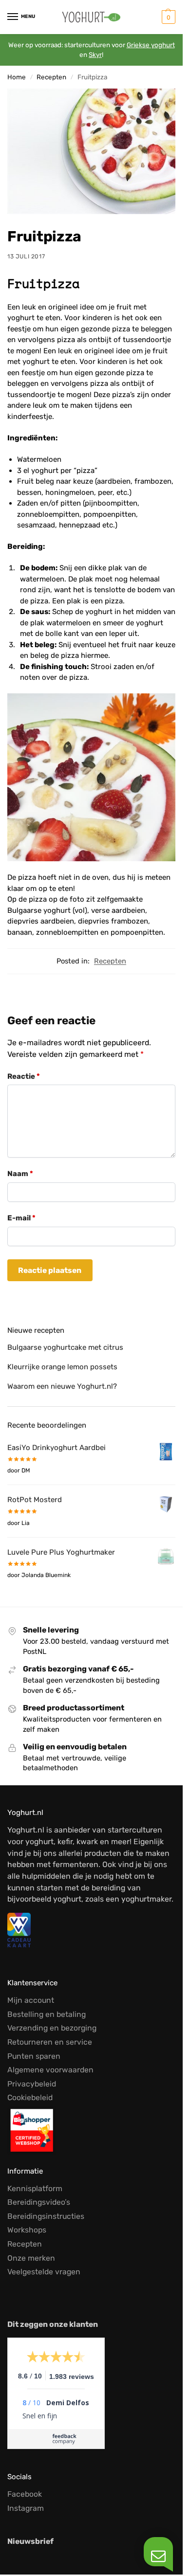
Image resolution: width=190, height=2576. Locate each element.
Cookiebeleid (30, 2097)
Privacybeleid (32, 2084)
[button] (167, 17)
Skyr (95, 54)
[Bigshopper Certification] (91, 2130)
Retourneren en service (50, 2042)
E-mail (21, 1218)
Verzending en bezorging (52, 2028)
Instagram (26, 2508)
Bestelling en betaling (47, 2014)
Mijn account (31, 2000)
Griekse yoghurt (151, 45)
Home (17, 77)
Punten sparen (34, 2056)
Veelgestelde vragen (44, 2272)
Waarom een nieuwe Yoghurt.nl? (62, 1386)
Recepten (51, 77)
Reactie (24, 1076)
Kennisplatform (35, 2188)
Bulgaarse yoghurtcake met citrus (65, 1347)
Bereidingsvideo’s (39, 2202)
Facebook (25, 2494)
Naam (20, 1174)
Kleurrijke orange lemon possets (62, 1367)
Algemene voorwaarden (50, 2070)
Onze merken (31, 2258)
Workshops (27, 2230)
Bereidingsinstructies (46, 2216)
